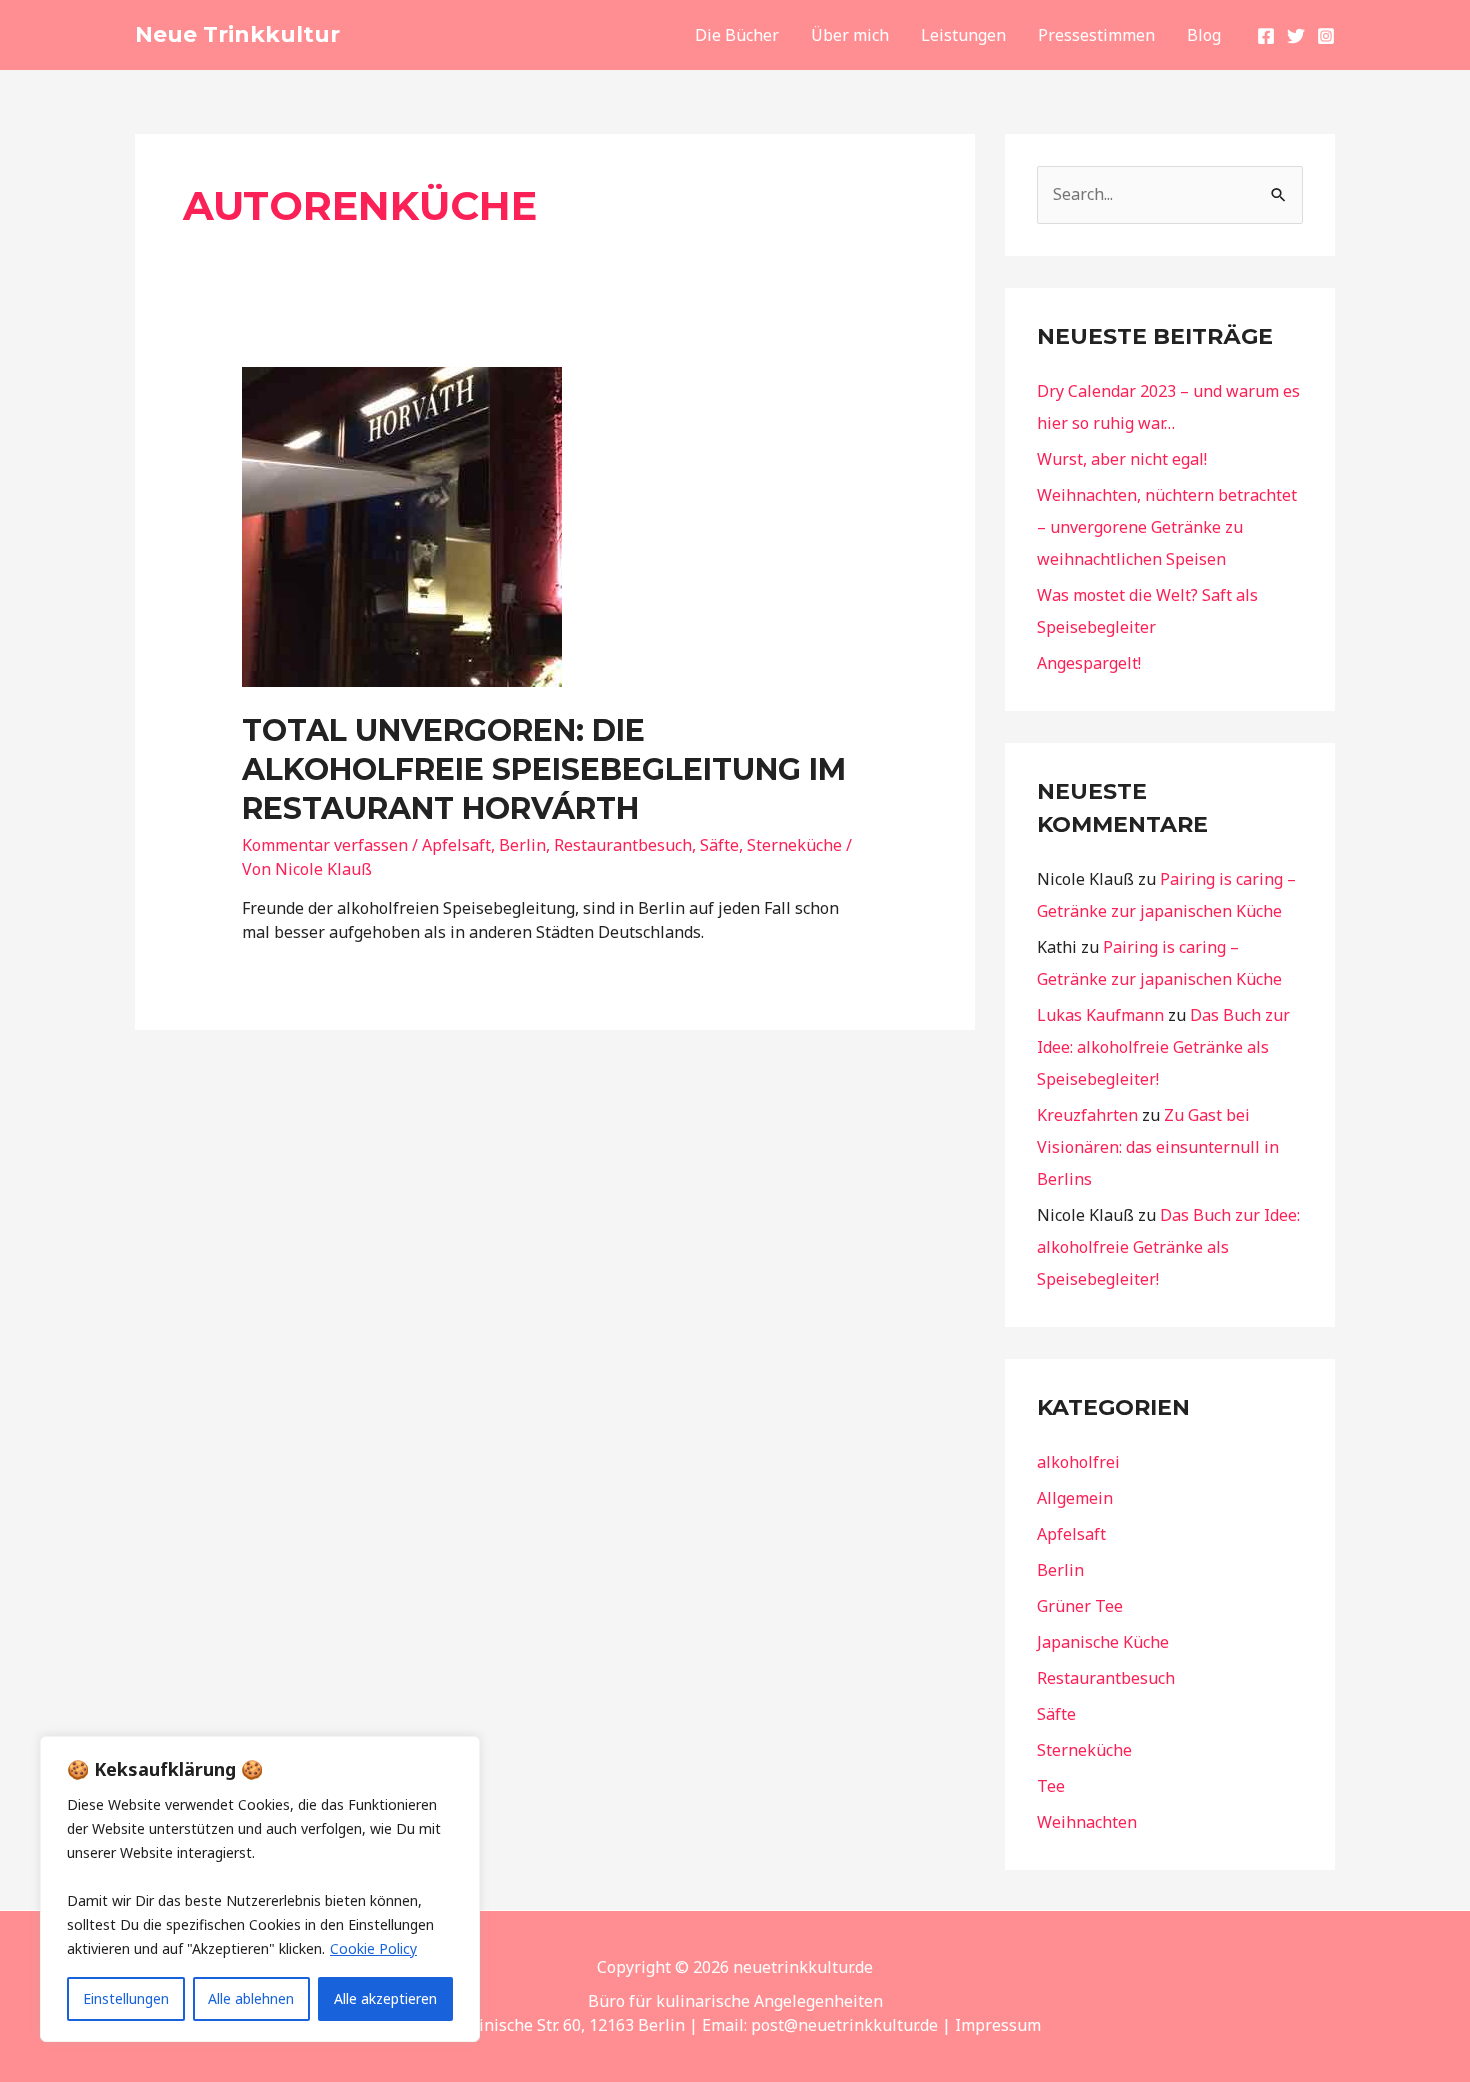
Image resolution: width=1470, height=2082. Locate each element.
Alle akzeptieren (385, 1998)
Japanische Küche (1103, 1642)
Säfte (719, 845)
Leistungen (963, 35)
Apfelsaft (456, 845)
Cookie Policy (373, 1948)
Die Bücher (737, 35)
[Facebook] (1266, 36)
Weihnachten (1087, 1822)
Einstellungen (126, 1998)
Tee (1051, 1786)
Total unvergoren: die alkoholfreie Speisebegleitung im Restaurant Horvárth (544, 769)
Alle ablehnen (251, 1998)
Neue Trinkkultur (237, 34)
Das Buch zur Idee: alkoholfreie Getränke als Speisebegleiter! (1163, 1047)
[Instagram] (1326, 36)
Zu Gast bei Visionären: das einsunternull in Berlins (1158, 1147)
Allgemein (1075, 1498)
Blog (1204, 35)
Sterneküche (794, 845)
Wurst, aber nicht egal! (1122, 459)
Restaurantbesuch (623, 845)
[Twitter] (1296, 36)
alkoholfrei (1078, 1462)
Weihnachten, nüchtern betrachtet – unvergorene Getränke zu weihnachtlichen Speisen (1167, 527)
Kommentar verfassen (325, 845)
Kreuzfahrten (1087, 1115)
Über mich (850, 35)
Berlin (522, 845)
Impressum (998, 2025)
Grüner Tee (1080, 1606)
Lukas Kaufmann (1100, 1015)
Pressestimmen (1096, 35)
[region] (260, 1889)
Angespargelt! (1089, 663)
